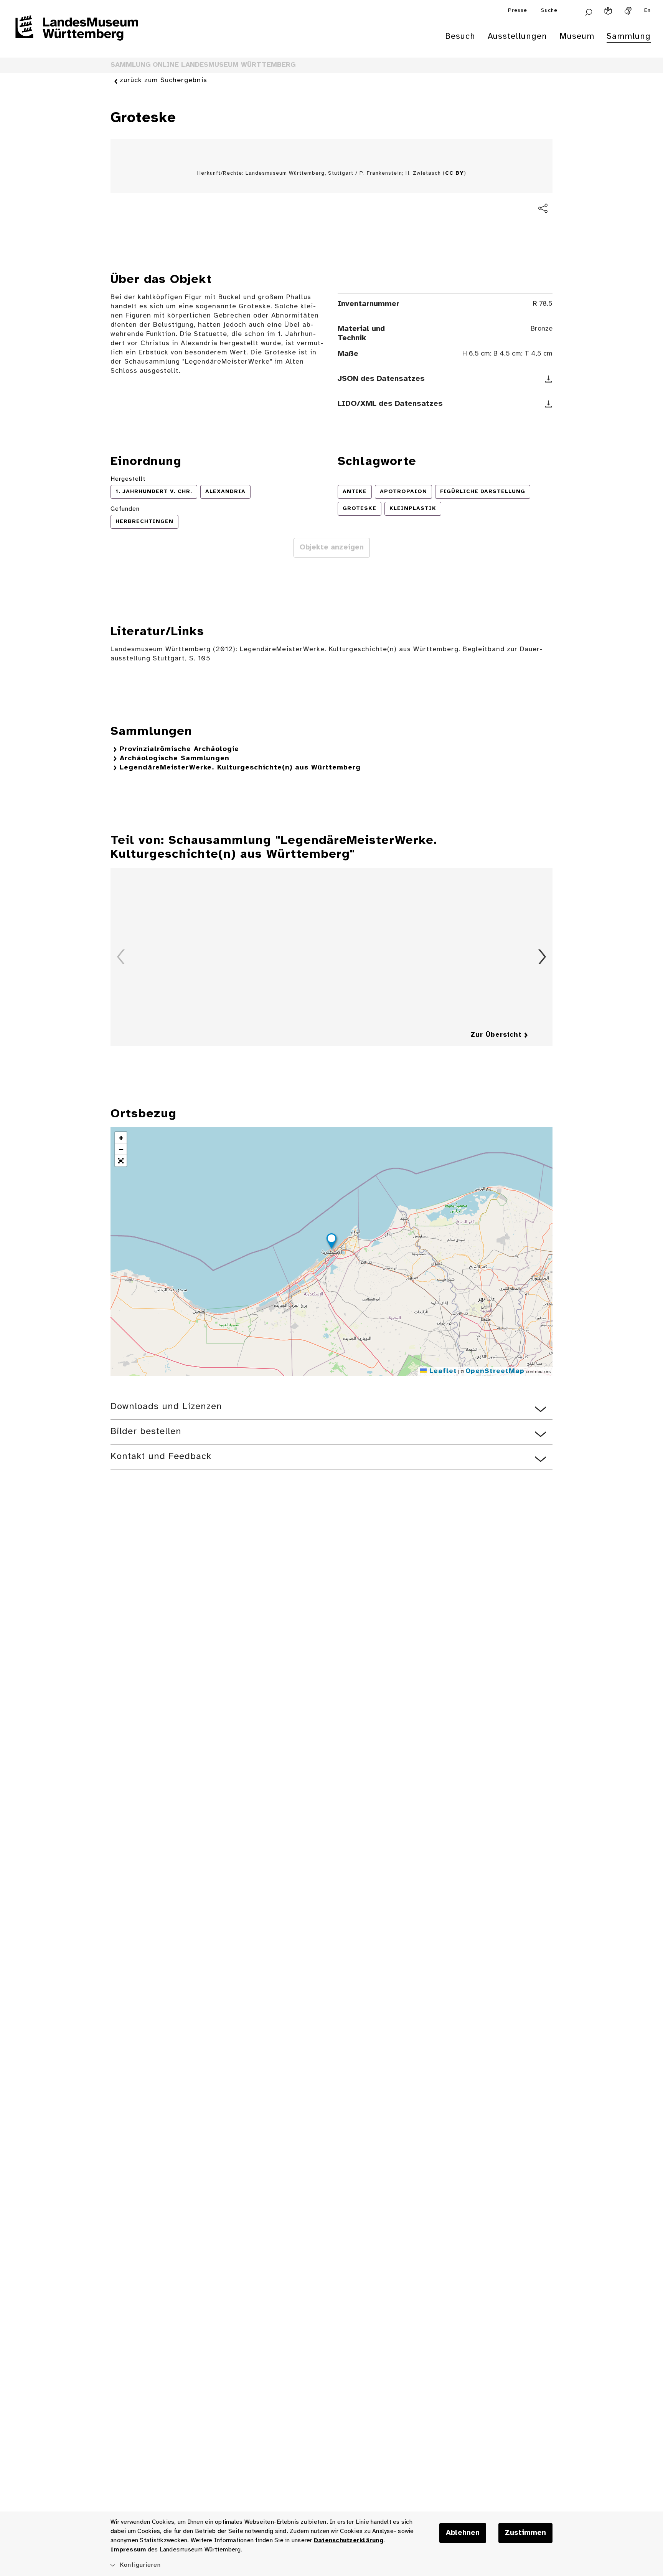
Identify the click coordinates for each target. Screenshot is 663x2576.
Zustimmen (525, 2533)
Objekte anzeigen (332, 548)
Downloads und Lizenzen (166, 1407)
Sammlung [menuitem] (629, 36)
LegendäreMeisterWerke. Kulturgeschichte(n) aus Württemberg (240, 768)
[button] (331, 1242)
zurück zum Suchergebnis (163, 80)
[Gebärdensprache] (628, 11)
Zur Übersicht (496, 1035)
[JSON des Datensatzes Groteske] (549, 379)
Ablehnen (463, 2533)
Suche (549, 11)
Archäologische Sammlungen (175, 759)
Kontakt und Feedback (161, 1457)
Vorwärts (542, 957)
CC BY (454, 173)
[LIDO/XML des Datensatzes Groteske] (549, 404)
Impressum (128, 2550)
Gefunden (125, 509)
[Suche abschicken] (589, 11)
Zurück (121, 957)
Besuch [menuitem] (460, 36)
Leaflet (442, 1371)
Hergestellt (128, 479)
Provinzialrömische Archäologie (179, 749)
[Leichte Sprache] (608, 11)
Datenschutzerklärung (349, 2540)
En (647, 11)
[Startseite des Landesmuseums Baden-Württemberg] (77, 33)
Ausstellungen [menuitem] (517, 36)
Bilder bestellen (146, 1432)
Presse (518, 11)
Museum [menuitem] (577, 36)
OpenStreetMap (495, 1371)
